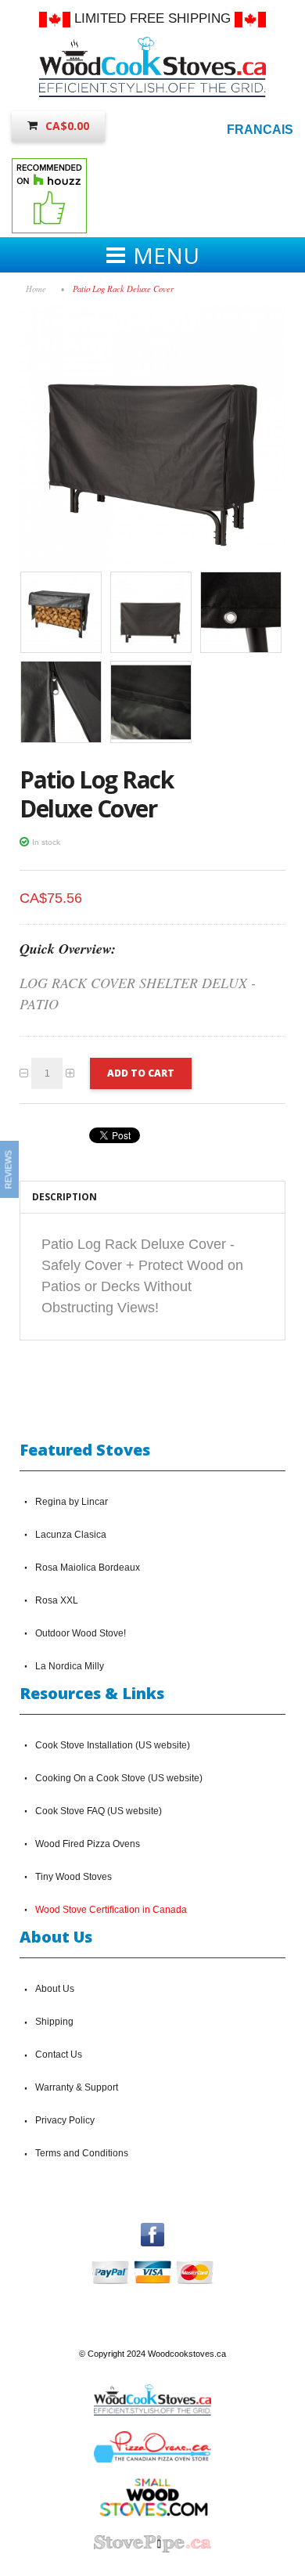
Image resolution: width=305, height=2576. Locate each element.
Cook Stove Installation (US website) (113, 1745)
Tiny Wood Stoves (74, 1877)
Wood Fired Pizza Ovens (88, 1844)
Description (65, 1197)
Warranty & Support (77, 2087)
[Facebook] (152, 2230)
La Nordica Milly (70, 1666)
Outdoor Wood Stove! (81, 1633)
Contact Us (59, 2055)
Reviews (9, 1169)
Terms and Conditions (82, 2153)
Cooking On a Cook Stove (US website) (119, 1778)
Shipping (54, 2022)
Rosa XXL (57, 1600)
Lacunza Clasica (71, 1535)
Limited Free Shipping (152, 18)
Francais (260, 130)
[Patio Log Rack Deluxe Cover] (152, 312)
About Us (55, 1989)
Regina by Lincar (72, 1502)
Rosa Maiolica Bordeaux (88, 1568)
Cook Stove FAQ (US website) (99, 1811)
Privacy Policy (65, 2120)
